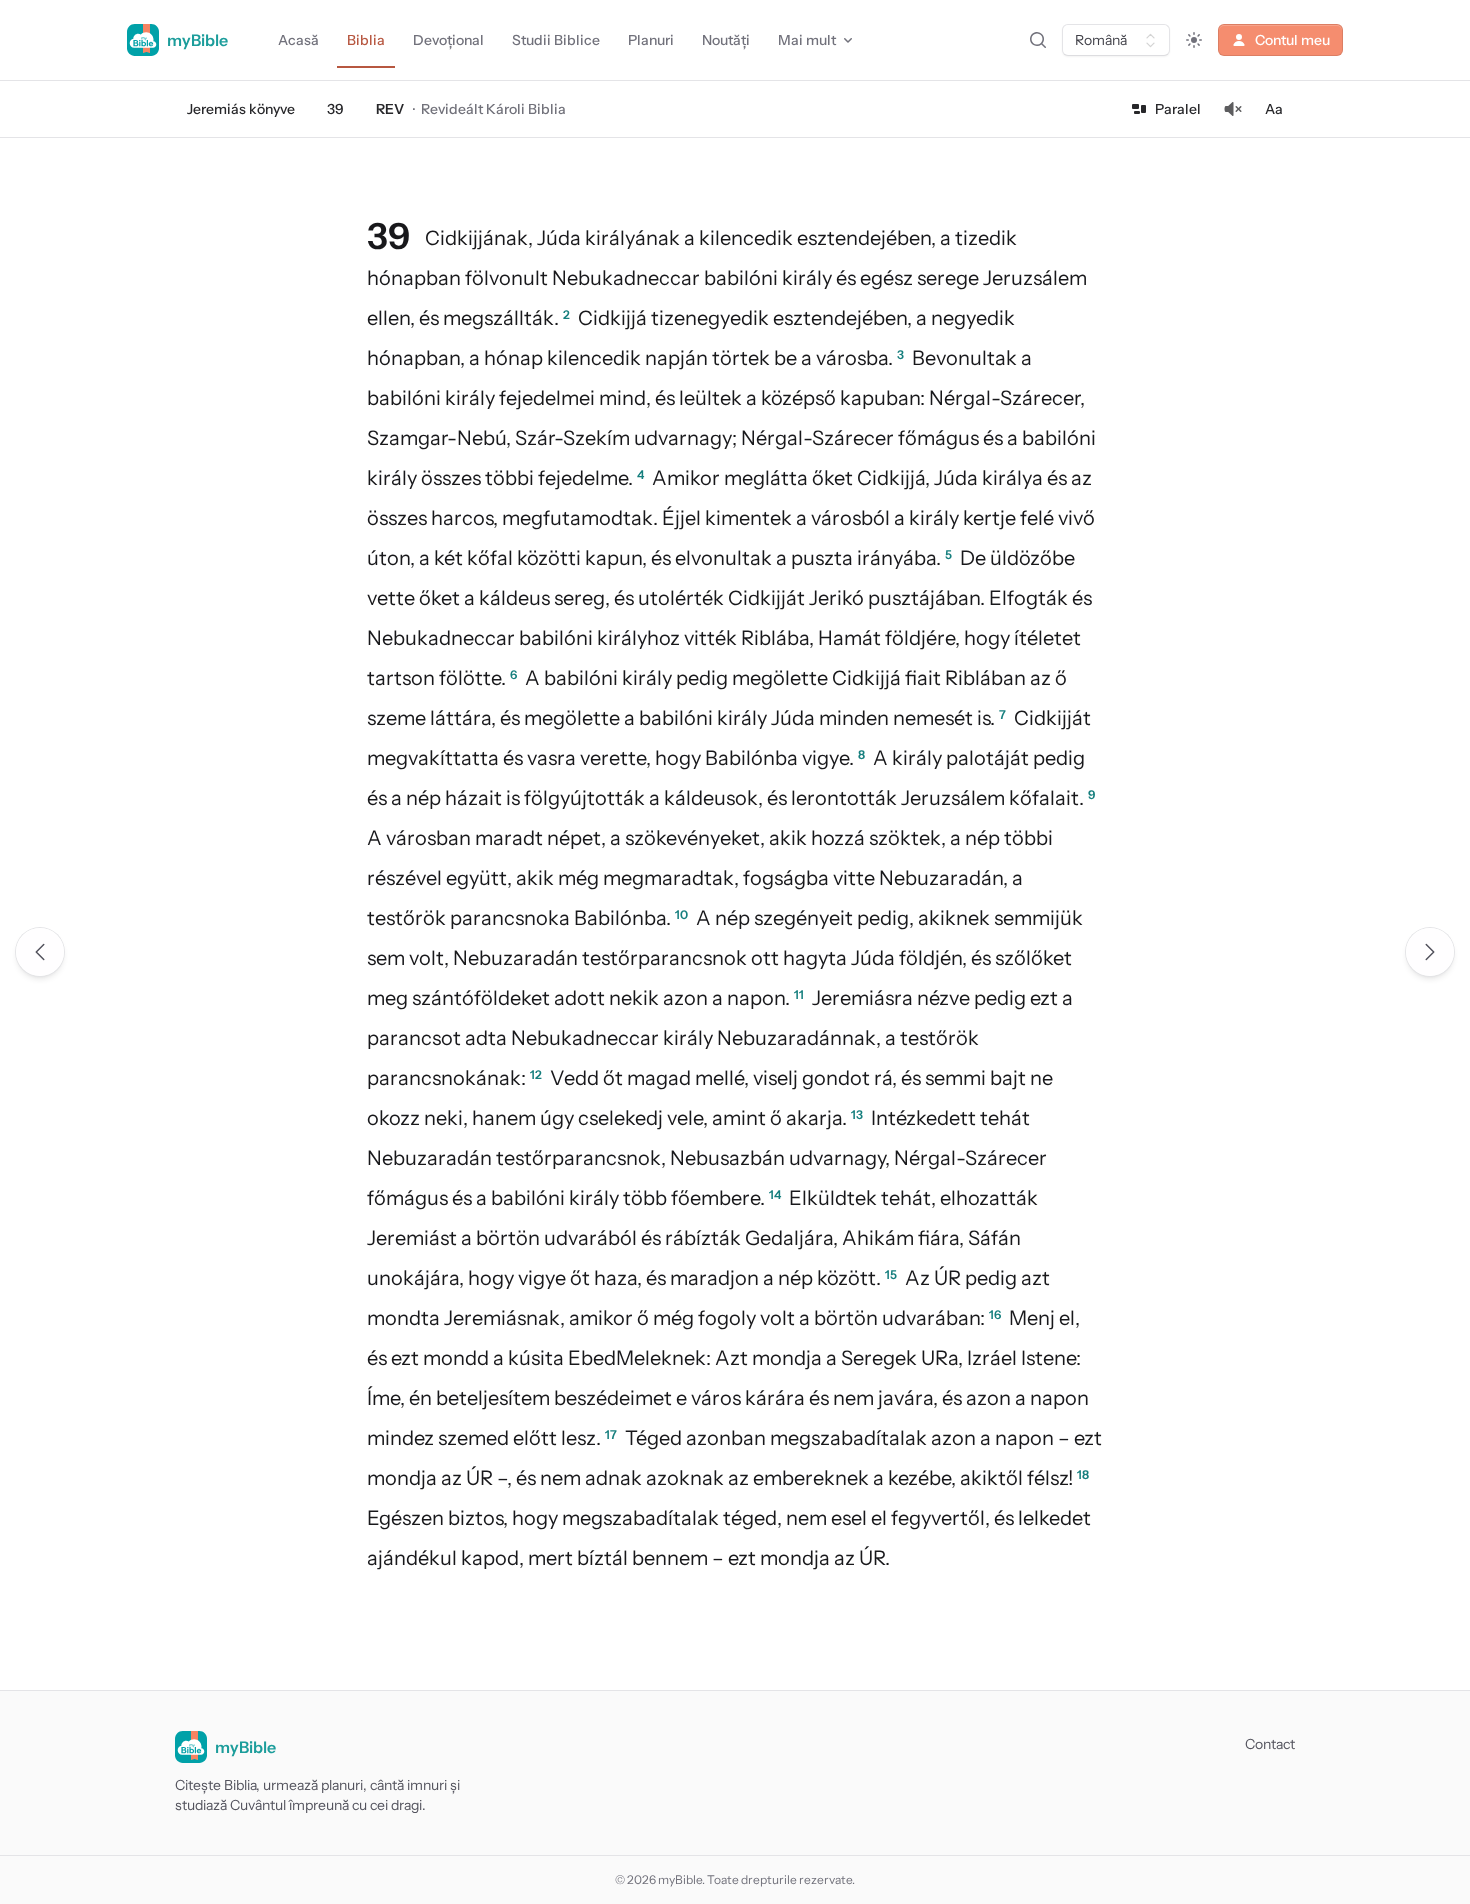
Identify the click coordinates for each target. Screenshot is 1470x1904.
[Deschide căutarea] (1038, 40)
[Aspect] (1194, 40)
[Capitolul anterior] (40, 952)
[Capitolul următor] (1430, 952)
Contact (1270, 1744)
